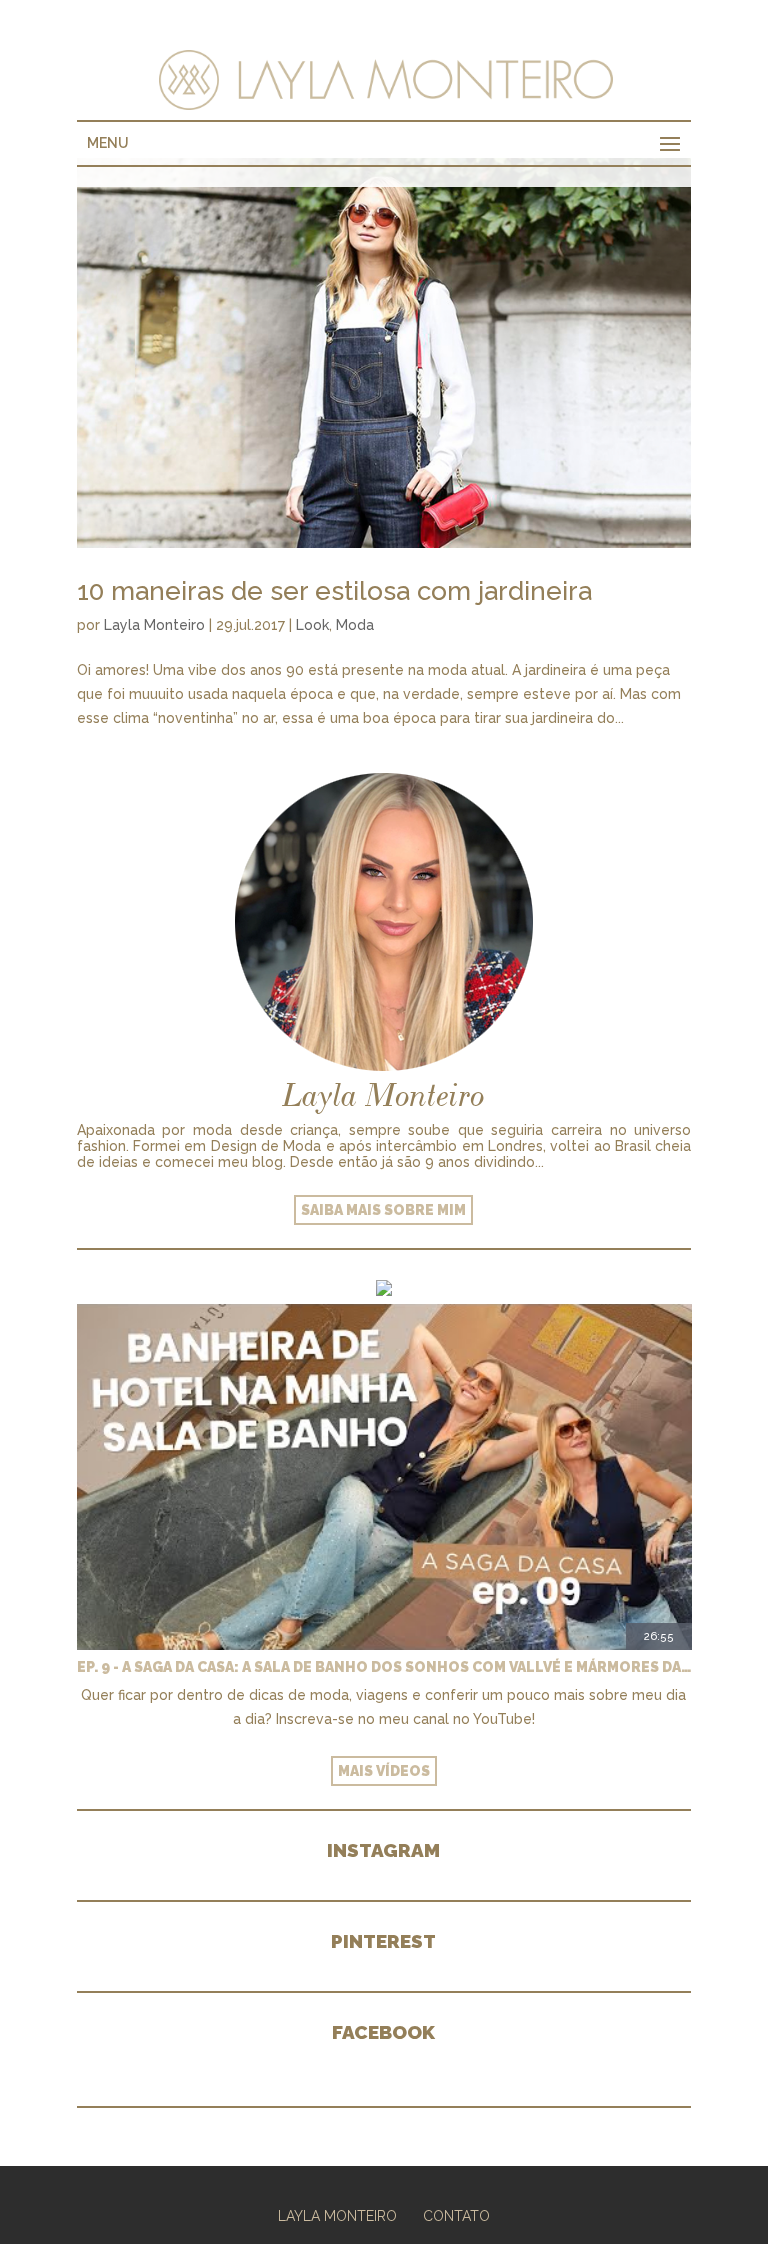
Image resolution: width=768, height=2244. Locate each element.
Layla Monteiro (154, 625)
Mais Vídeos (384, 1771)
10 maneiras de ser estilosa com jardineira (334, 591)
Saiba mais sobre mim (383, 1210)
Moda (355, 625)
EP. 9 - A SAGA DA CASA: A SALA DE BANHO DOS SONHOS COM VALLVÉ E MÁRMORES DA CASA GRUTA (384, 1667)
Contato (456, 2216)
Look (312, 625)
